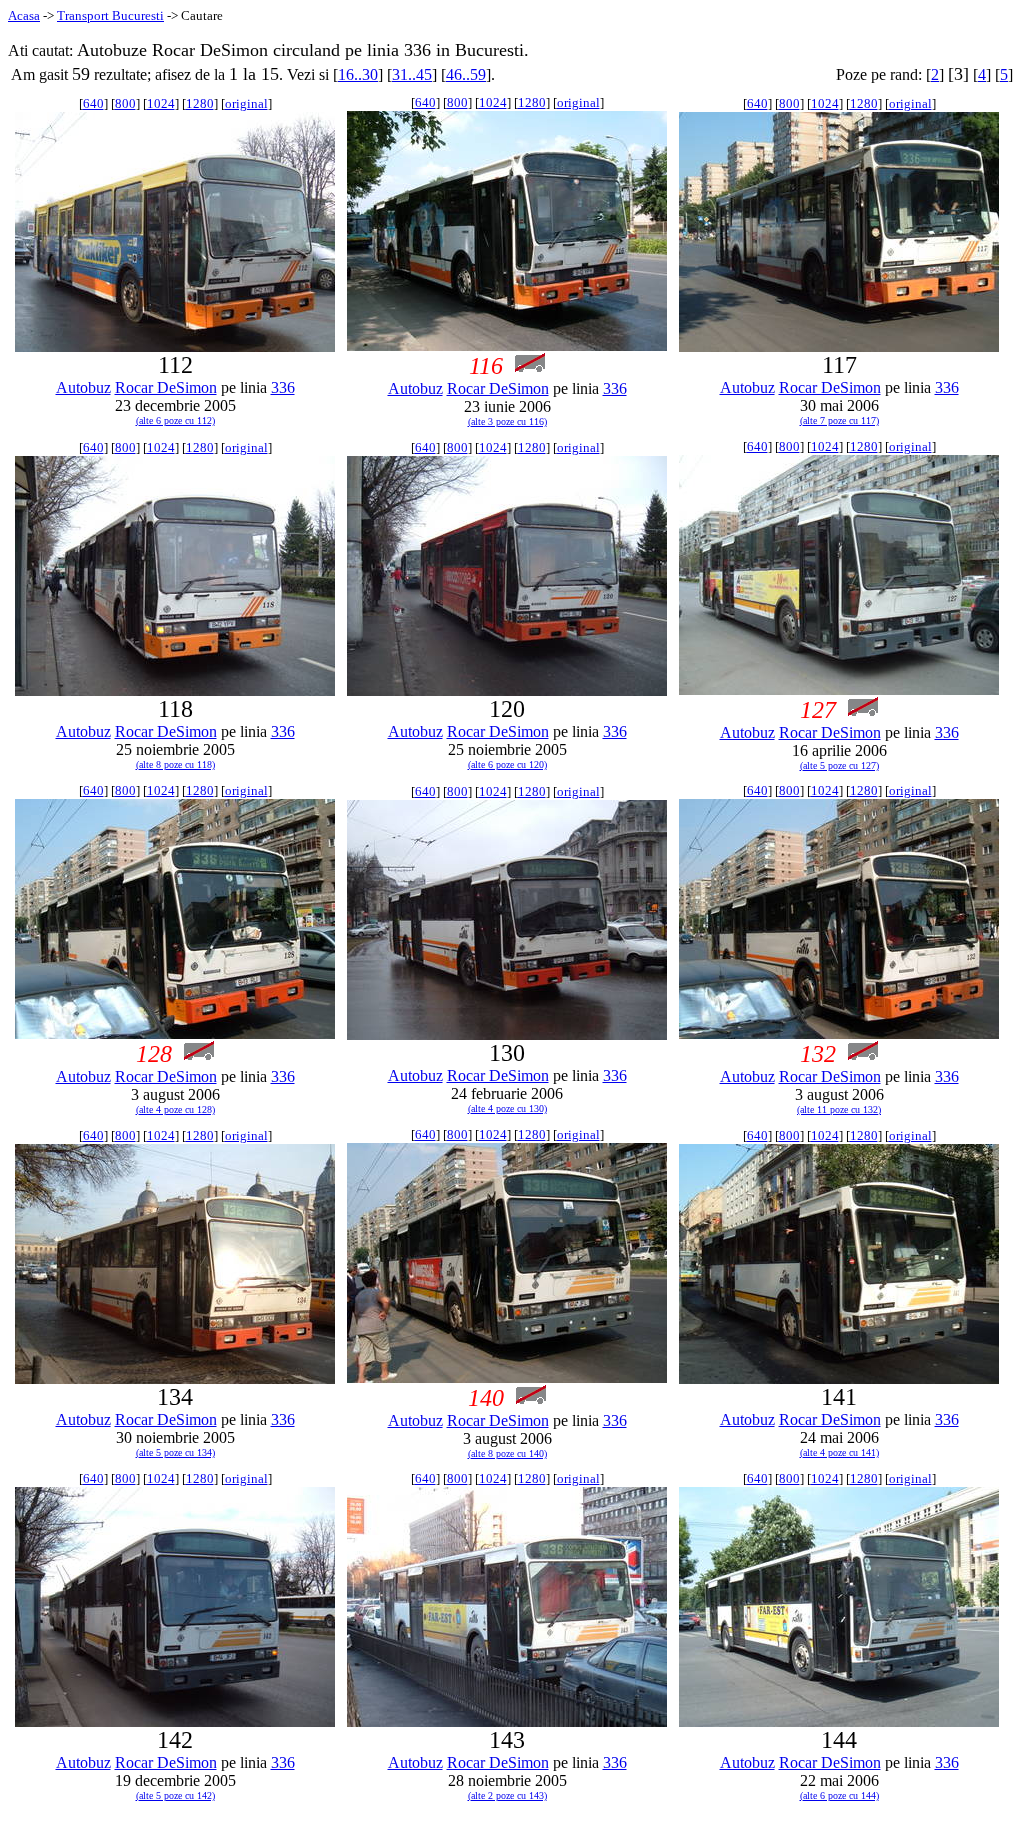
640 (93, 103)
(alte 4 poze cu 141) (839, 1452)
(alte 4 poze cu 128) (175, 1109)
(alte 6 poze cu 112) (175, 420)
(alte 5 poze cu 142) (175, 1795)
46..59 (466, 74)
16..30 (358, 74)
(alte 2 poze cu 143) (507, 1795)
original (246, 103)
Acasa (24, 15)
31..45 (412, 74)
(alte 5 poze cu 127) (839, 765)
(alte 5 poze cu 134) (175, 1452)
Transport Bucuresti (110, 15)
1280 (200, 103)
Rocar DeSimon (166, 387)
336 (283, 387)
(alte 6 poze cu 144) (839, 1795)
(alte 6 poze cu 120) (507, 764)
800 (125, 103)
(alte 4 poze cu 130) (507, 1108)
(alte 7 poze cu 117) (839, 420)
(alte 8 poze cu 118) (175, 764)
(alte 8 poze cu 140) (507, 1453)
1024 (161, 103)
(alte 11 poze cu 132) (839, 1109)
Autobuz (83, 387)
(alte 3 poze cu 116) (507, 421)
